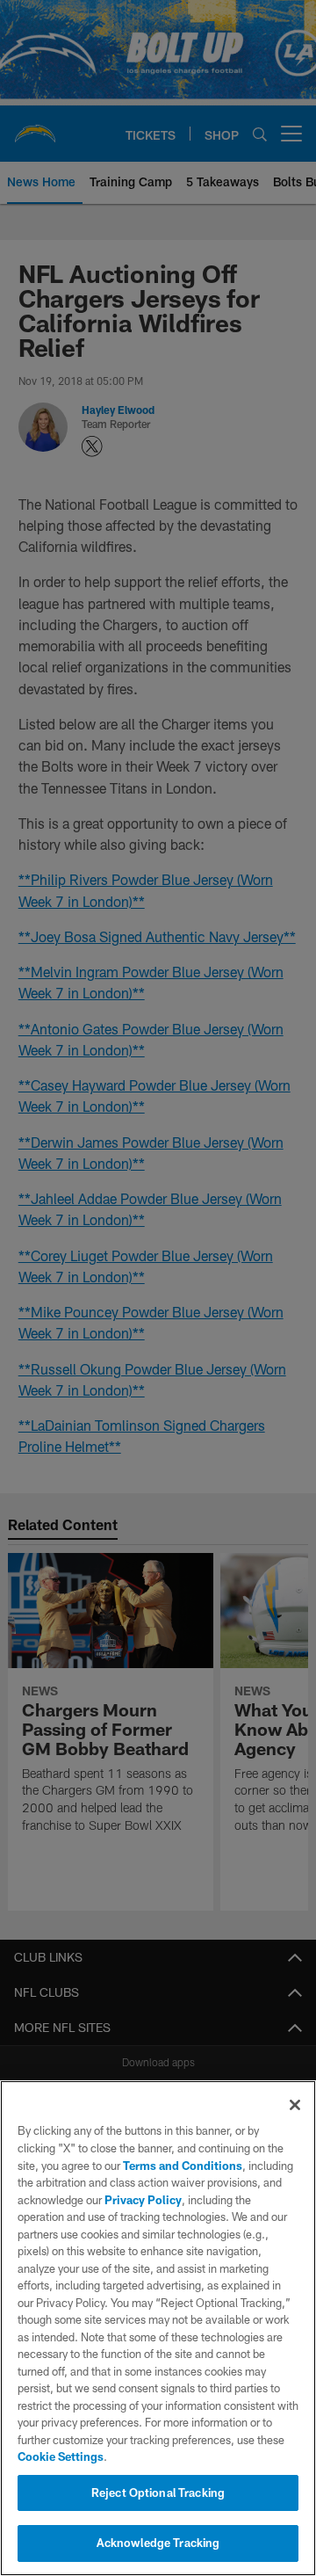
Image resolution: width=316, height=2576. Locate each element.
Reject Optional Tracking (158, 2493)
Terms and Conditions (183, 2166)
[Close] (295, 2105)
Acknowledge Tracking (158, 2543)
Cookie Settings (61, 2456)
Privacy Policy (143, 2200)
